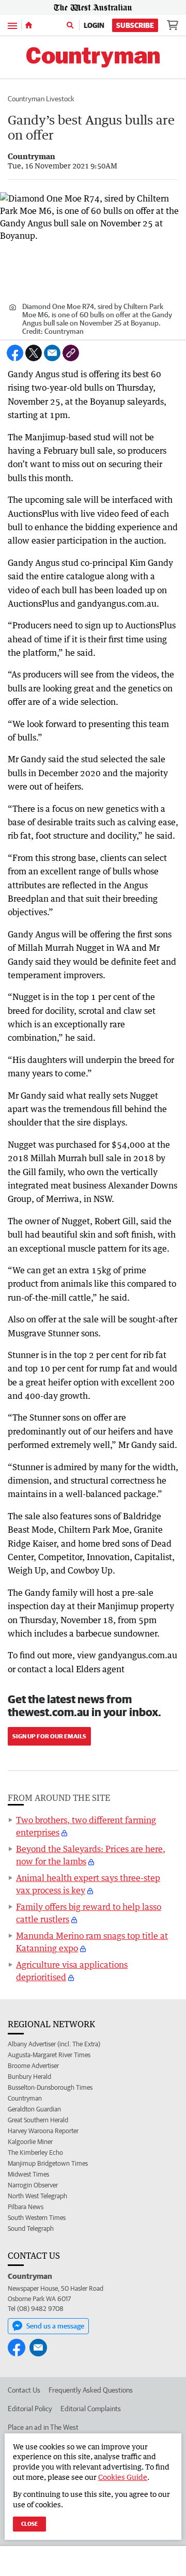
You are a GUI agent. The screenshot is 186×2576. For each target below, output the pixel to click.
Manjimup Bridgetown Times (48, 2163)
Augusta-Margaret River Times (49, 2055)
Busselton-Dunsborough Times (50, 2087)
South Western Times (37, 2218)
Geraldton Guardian (34, 2109)
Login (94, 25)
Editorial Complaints (91, 2409)
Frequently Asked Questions (91, 2390)
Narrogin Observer (33, 2185)
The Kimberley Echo (35, 2153)
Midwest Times (28, 2174)
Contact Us (24, 2390)
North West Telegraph (37, 2196)
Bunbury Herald (29, 2077)
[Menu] (12, 25)
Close (29, 2524)
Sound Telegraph (31, 2228)
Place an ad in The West (43, 2427)
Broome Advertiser (33, 2066)
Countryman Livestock (41, 99)
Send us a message (55, 2326)
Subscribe (135, 25)
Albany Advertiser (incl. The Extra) (54, 2044)
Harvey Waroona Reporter (43, 2131)
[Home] (29, 25)
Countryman (25, 2098)
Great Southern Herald (38, 2120)
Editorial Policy (30, 2409)
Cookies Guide (123, 2477)
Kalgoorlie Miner (30, 2142)
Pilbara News (26, 2207)
